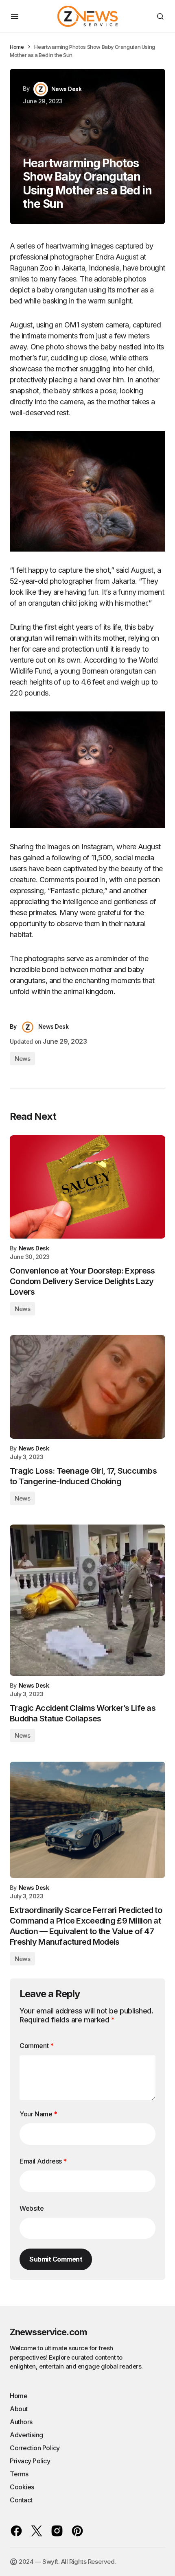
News (22, 1059)
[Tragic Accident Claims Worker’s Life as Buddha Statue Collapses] (87, 1600)
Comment (36, 2046)
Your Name (38, 2114)
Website (32, 2208)
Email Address (43, 2161)
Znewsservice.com (48, 2332)
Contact (21, 2500)
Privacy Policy (30, 2461)
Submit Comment (56, 2259)
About (19, 2409)
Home (17, 47)
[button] (15, 16)
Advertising (26, 2435)
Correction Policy (35, 2448)
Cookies (22, 2487)
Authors (21, 2422)
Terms (19, 2474)
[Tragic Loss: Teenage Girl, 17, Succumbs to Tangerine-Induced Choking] (87, 1387)
